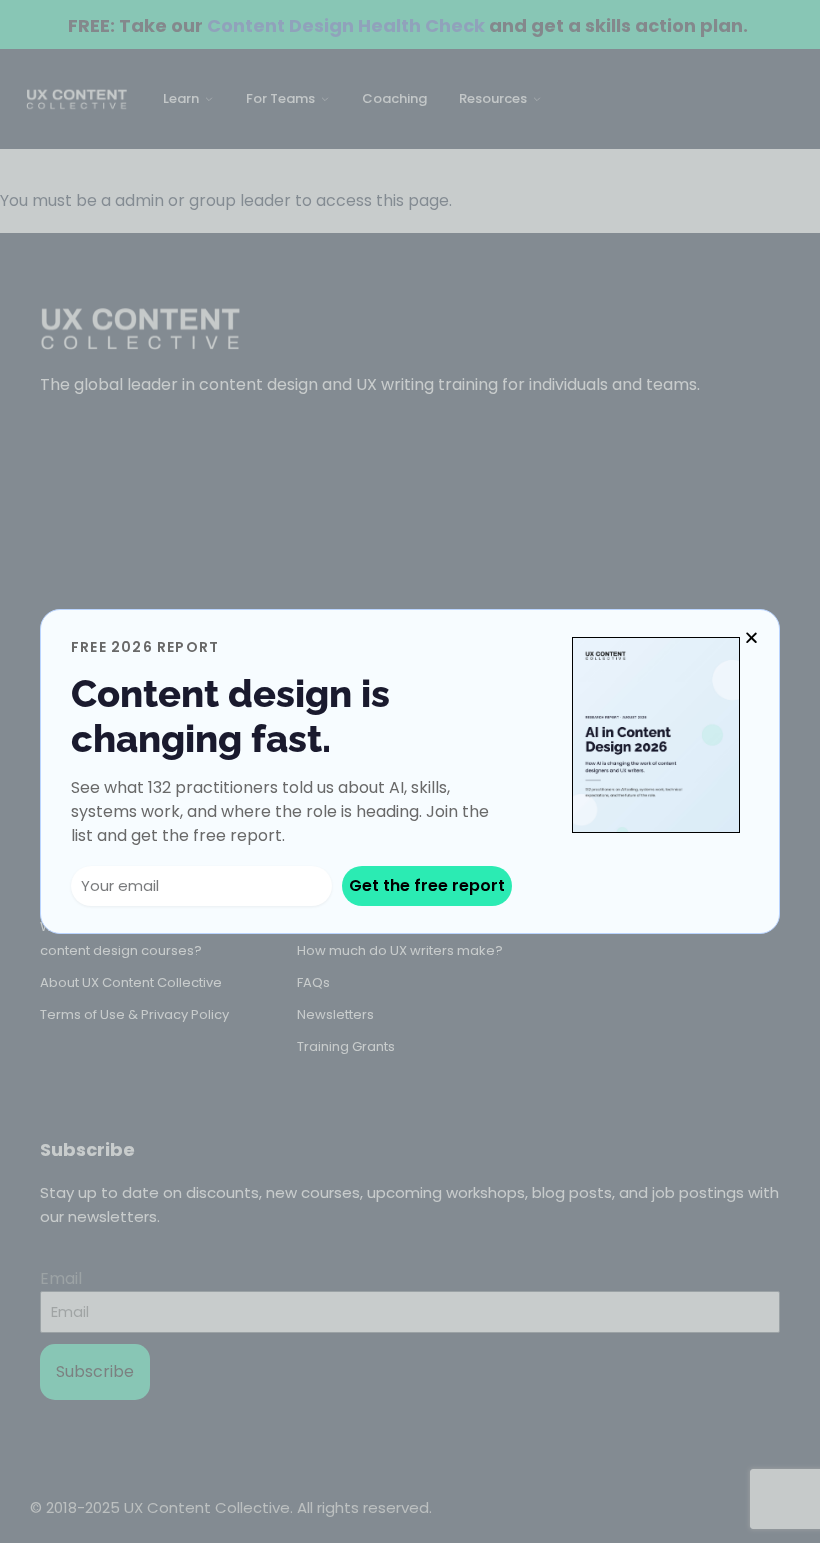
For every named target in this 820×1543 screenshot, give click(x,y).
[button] (751, 637)
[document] (410, 771)
